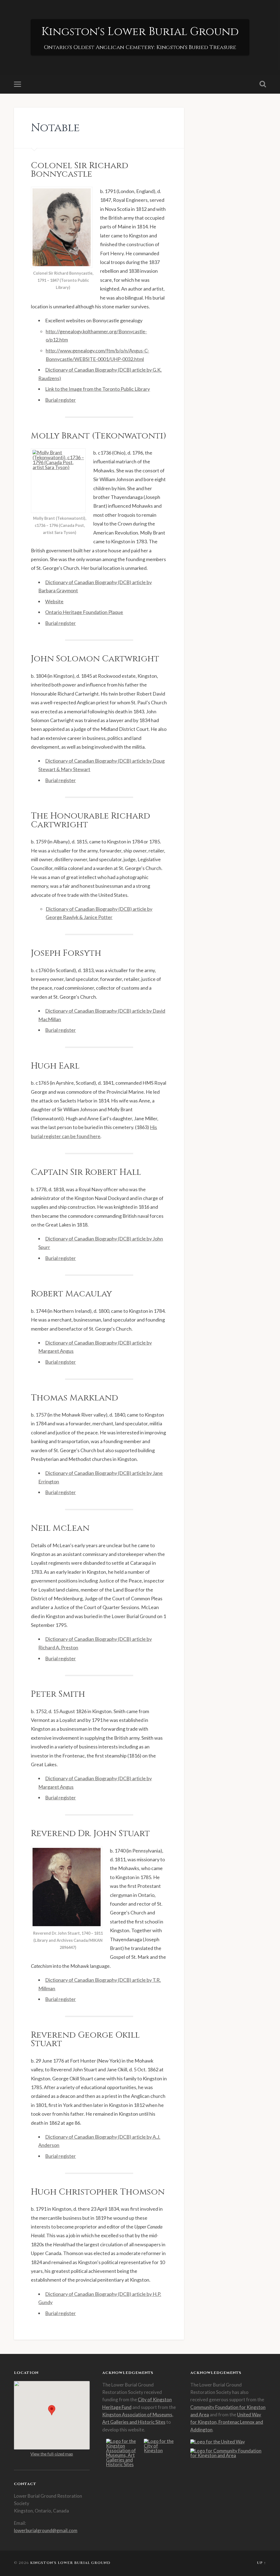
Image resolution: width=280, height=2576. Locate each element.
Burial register (60, 400)
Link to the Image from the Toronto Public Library (97, 389)
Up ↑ (262, 2563)
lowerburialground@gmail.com (46, 2530)
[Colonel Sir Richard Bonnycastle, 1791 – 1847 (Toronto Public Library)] (63, 227)
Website (54, 601)
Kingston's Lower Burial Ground (140, 32)
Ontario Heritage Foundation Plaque (84, 612)
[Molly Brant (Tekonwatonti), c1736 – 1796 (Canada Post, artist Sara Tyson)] (60, 481)
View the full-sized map (52, 2454)
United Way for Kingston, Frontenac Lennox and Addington (227, 2422)
